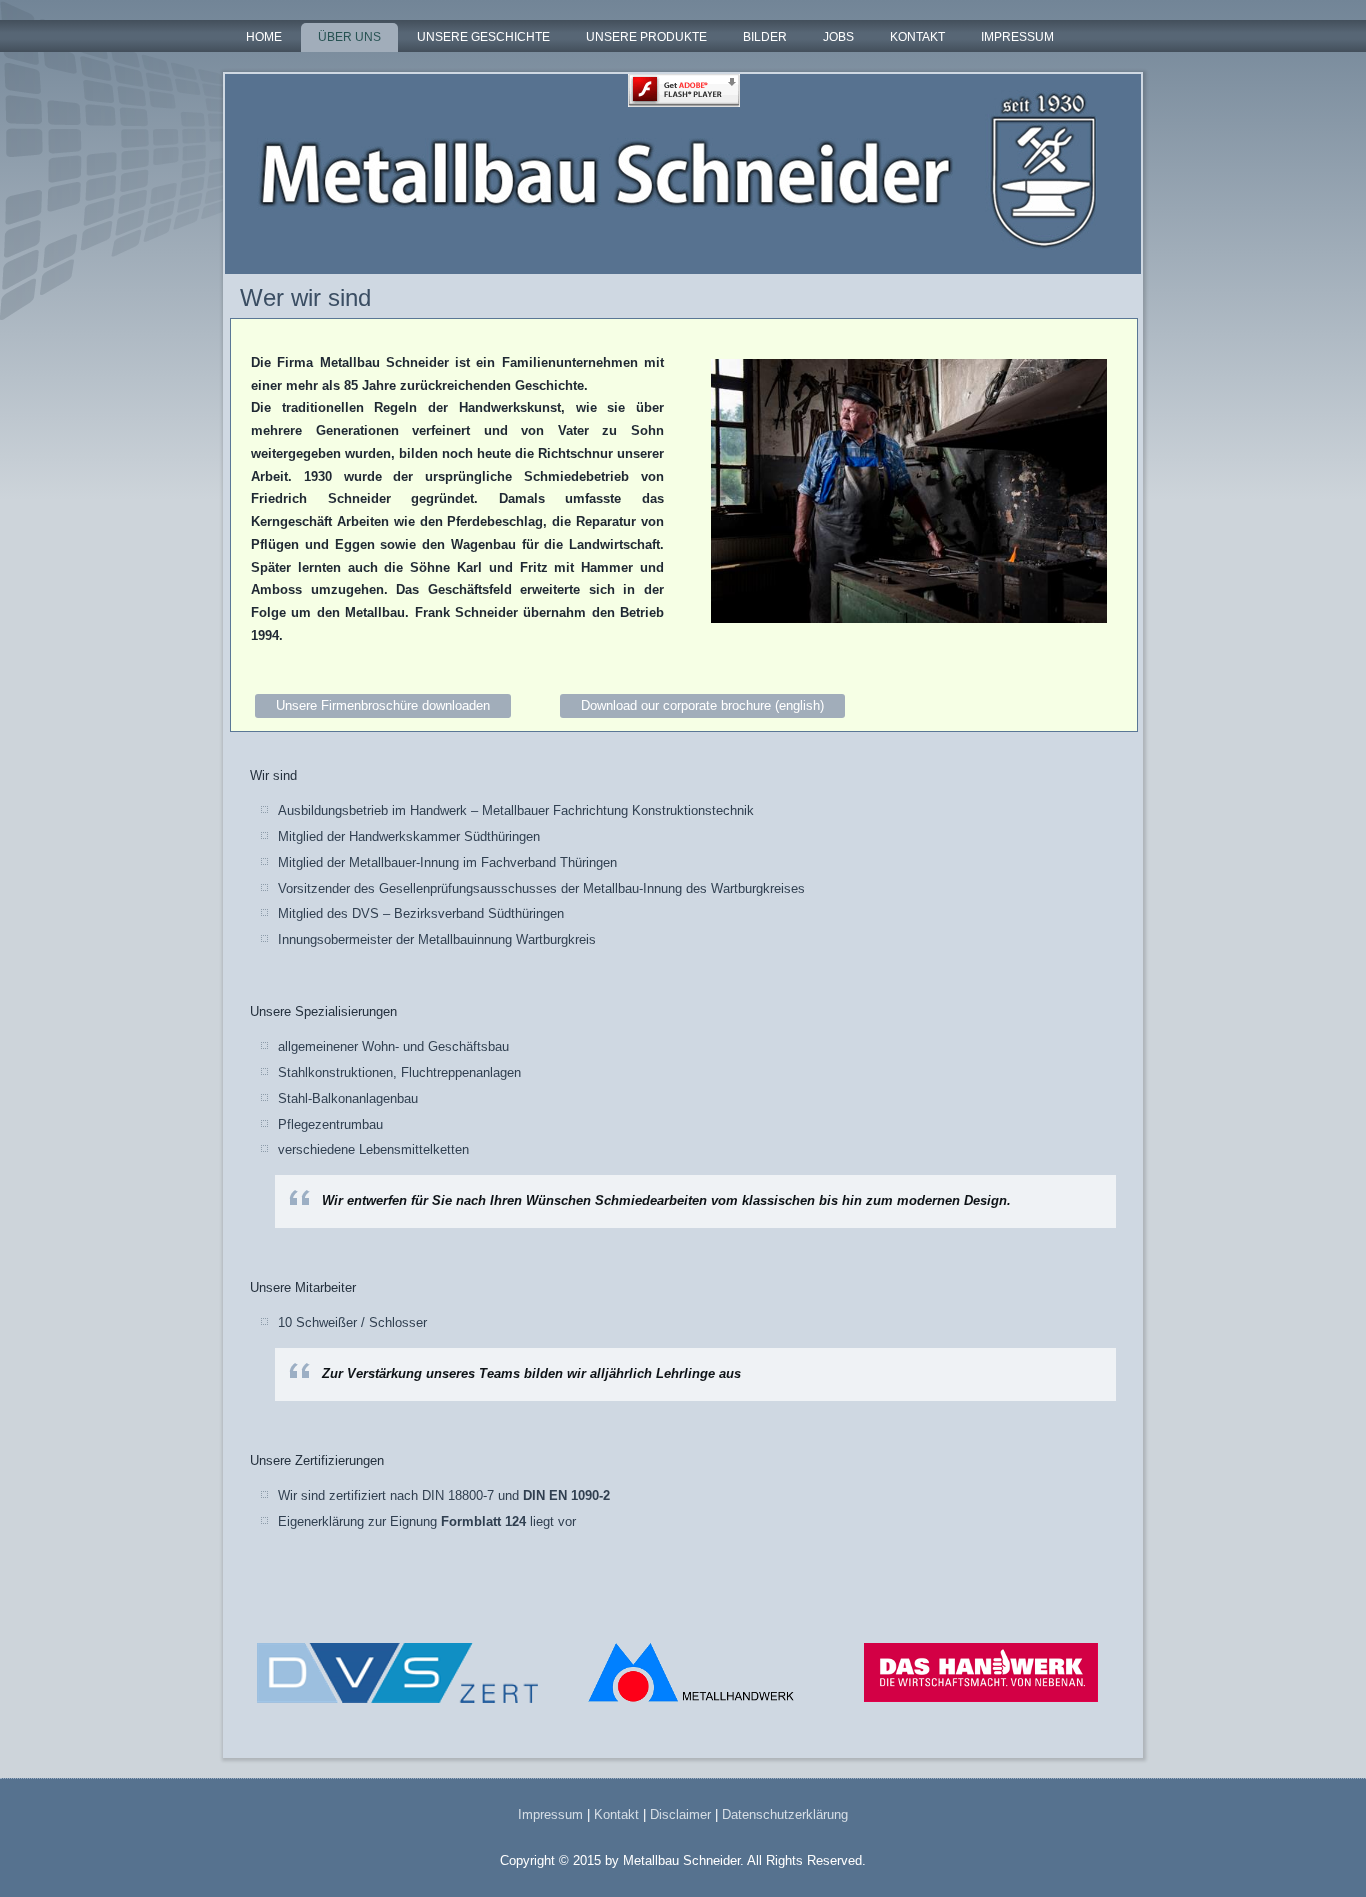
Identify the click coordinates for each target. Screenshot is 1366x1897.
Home (264, 37)
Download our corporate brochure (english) (702, 705)
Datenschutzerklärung (785, 1814)
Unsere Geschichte (483, 37)
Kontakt (917, 37)
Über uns (349, 37)
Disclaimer (680, 1814)
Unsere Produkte (646, 37)
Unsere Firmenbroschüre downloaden (383, 705)
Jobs (838, 37)
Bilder (765, 37)
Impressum (1017, 37)
